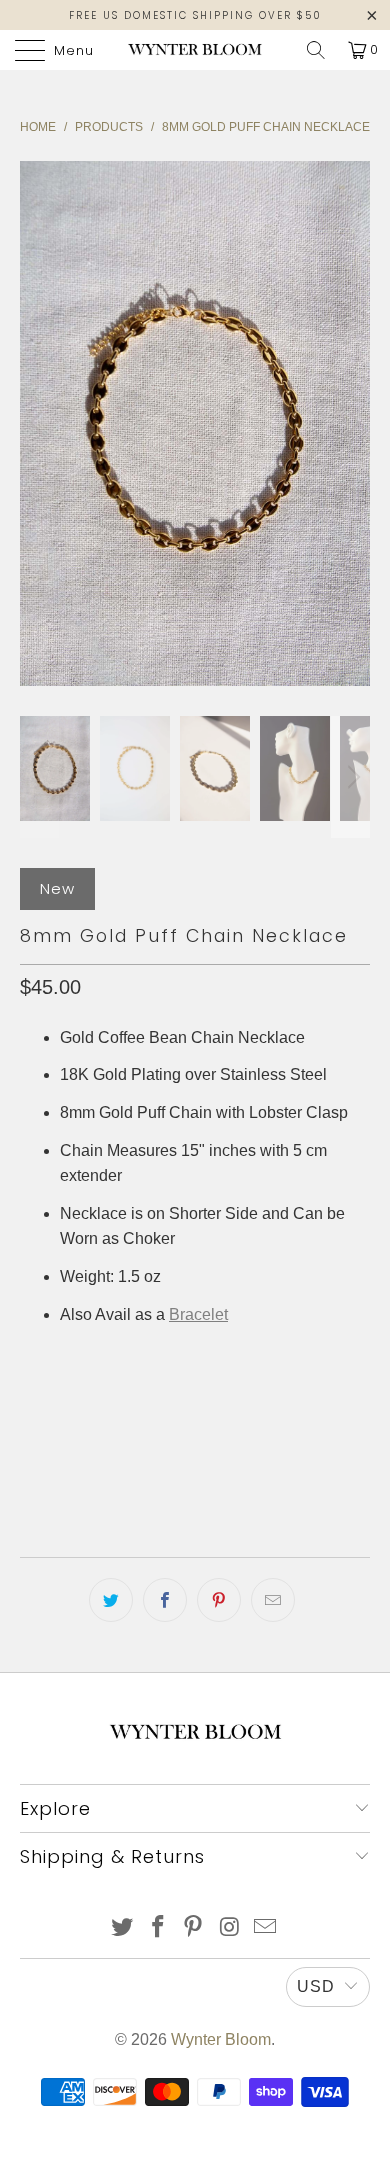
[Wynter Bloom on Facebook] (158, 1928)
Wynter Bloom (221, 2039)
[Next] (351, 423)
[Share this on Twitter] (111, 1600)
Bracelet (198, 1314)
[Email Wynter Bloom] (266, 1928)
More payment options (195, 1483)
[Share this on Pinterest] (219, 1600)
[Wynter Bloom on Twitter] (123, 1928)
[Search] (316, 50)
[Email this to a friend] (273, 1600)
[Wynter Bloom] (195, 50)
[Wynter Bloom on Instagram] (230, 1928)
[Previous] (39, 423)
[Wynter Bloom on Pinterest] (194, 1928)
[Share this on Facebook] (165, 1600)
